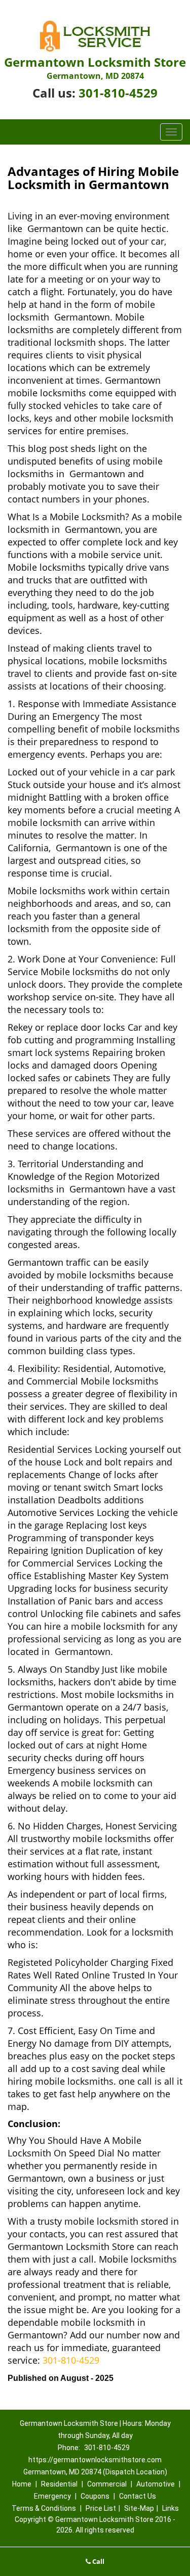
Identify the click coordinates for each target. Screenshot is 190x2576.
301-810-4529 (118, 93)
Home (22, 2484)
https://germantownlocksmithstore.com (95, 2460)
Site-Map (139, 2508)
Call (98, 2561)
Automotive (156, 2484)
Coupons (95, 2496)
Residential (59, 2484)
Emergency (52, 2496)
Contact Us (138, 2496)
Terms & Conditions (44, 2508)
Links (170, 2508)
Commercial (107, 2484)
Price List (101, 2508)
